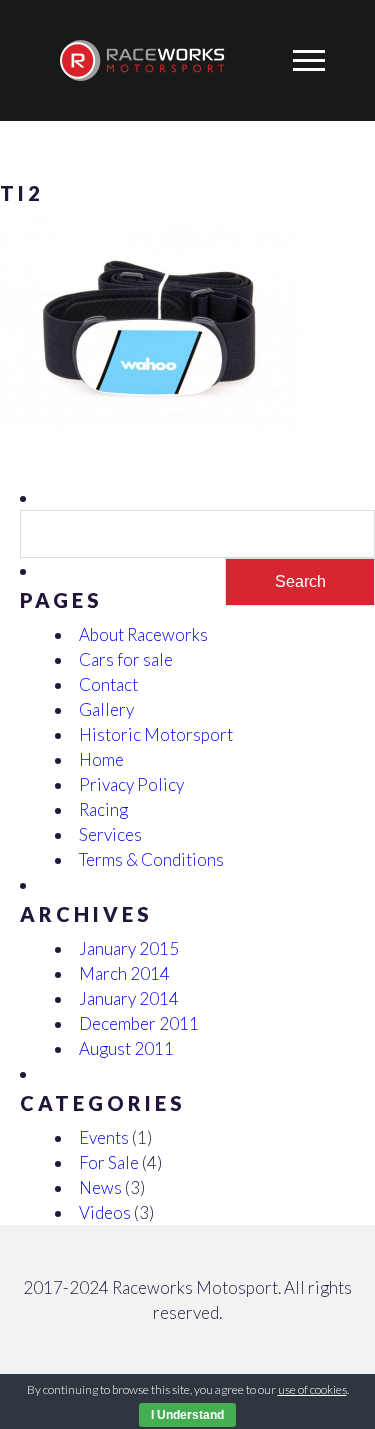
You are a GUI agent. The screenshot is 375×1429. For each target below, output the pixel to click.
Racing (103, 809)
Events (104, 1137)
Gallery (106, 709)
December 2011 (139, 1023)
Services (110, 834)
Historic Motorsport (156, 734)
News (100, 1187)
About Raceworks (143, 634)
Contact (108, 684)
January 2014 (129, 998)
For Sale (109, 1162)
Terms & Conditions (151, 859)
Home (101, 759)
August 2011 (126, 1048)
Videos (105, 1212)
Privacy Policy (131, 784)
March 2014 (124, 973)
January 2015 (129, 948)
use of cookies (312, 1389)
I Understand (187, 1415)
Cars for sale (126, 659)
